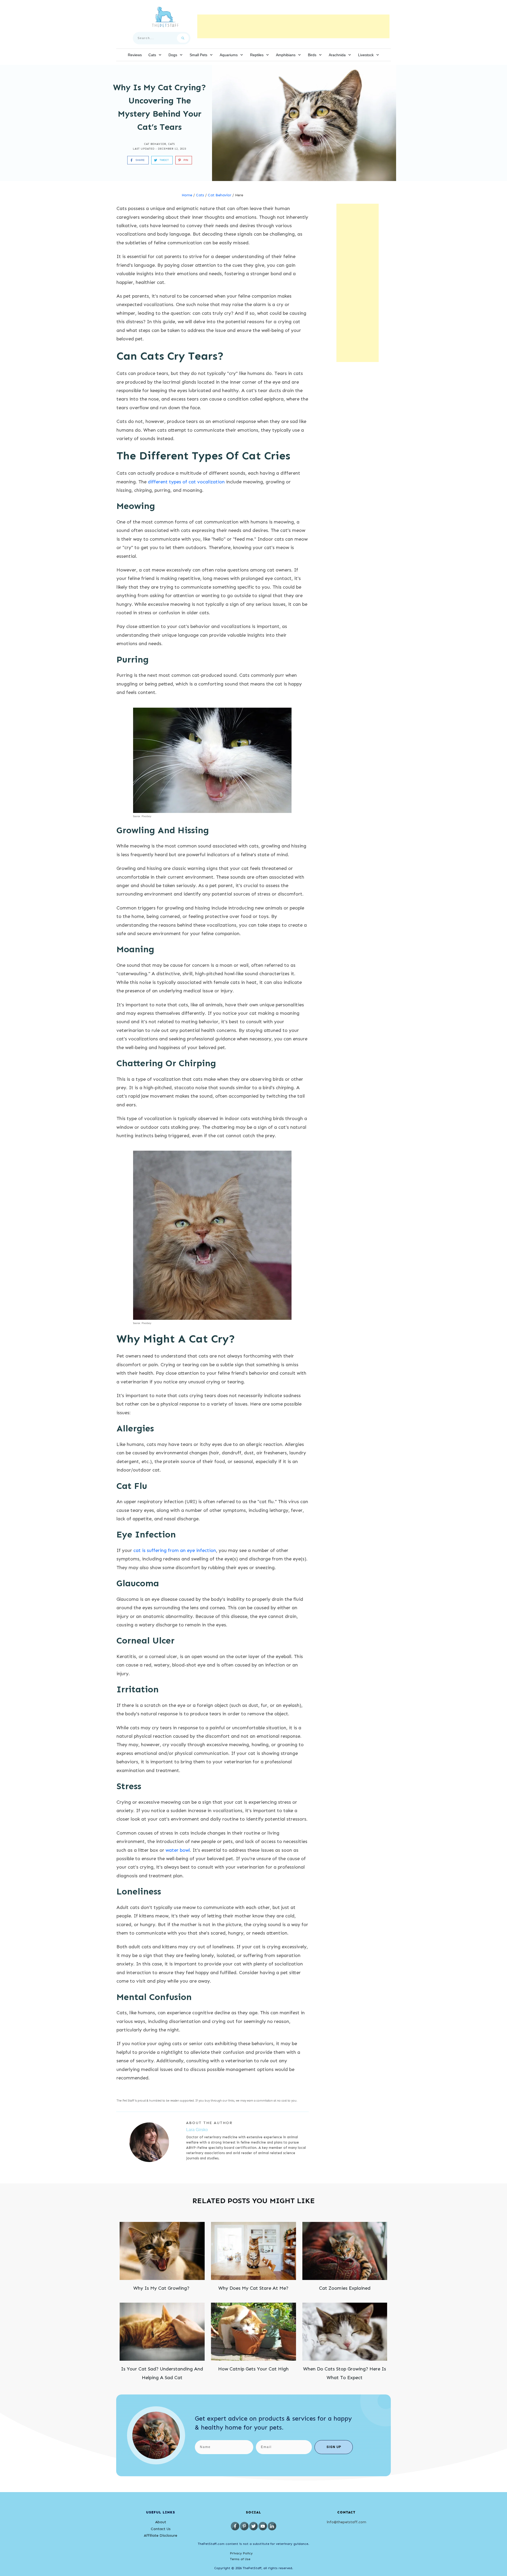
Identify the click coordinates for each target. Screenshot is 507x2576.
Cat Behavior (155, 144)
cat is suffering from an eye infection (175, 1550)
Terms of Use (240, 2559)
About (161, 2522)
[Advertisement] (293, 26)
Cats (172, 144)
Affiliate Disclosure (161, 2535)
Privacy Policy (241, 2553)
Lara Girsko (197, 2130)
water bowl (178, 1850)
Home (187, 195)
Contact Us (161, 2529)
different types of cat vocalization (186, 482)
